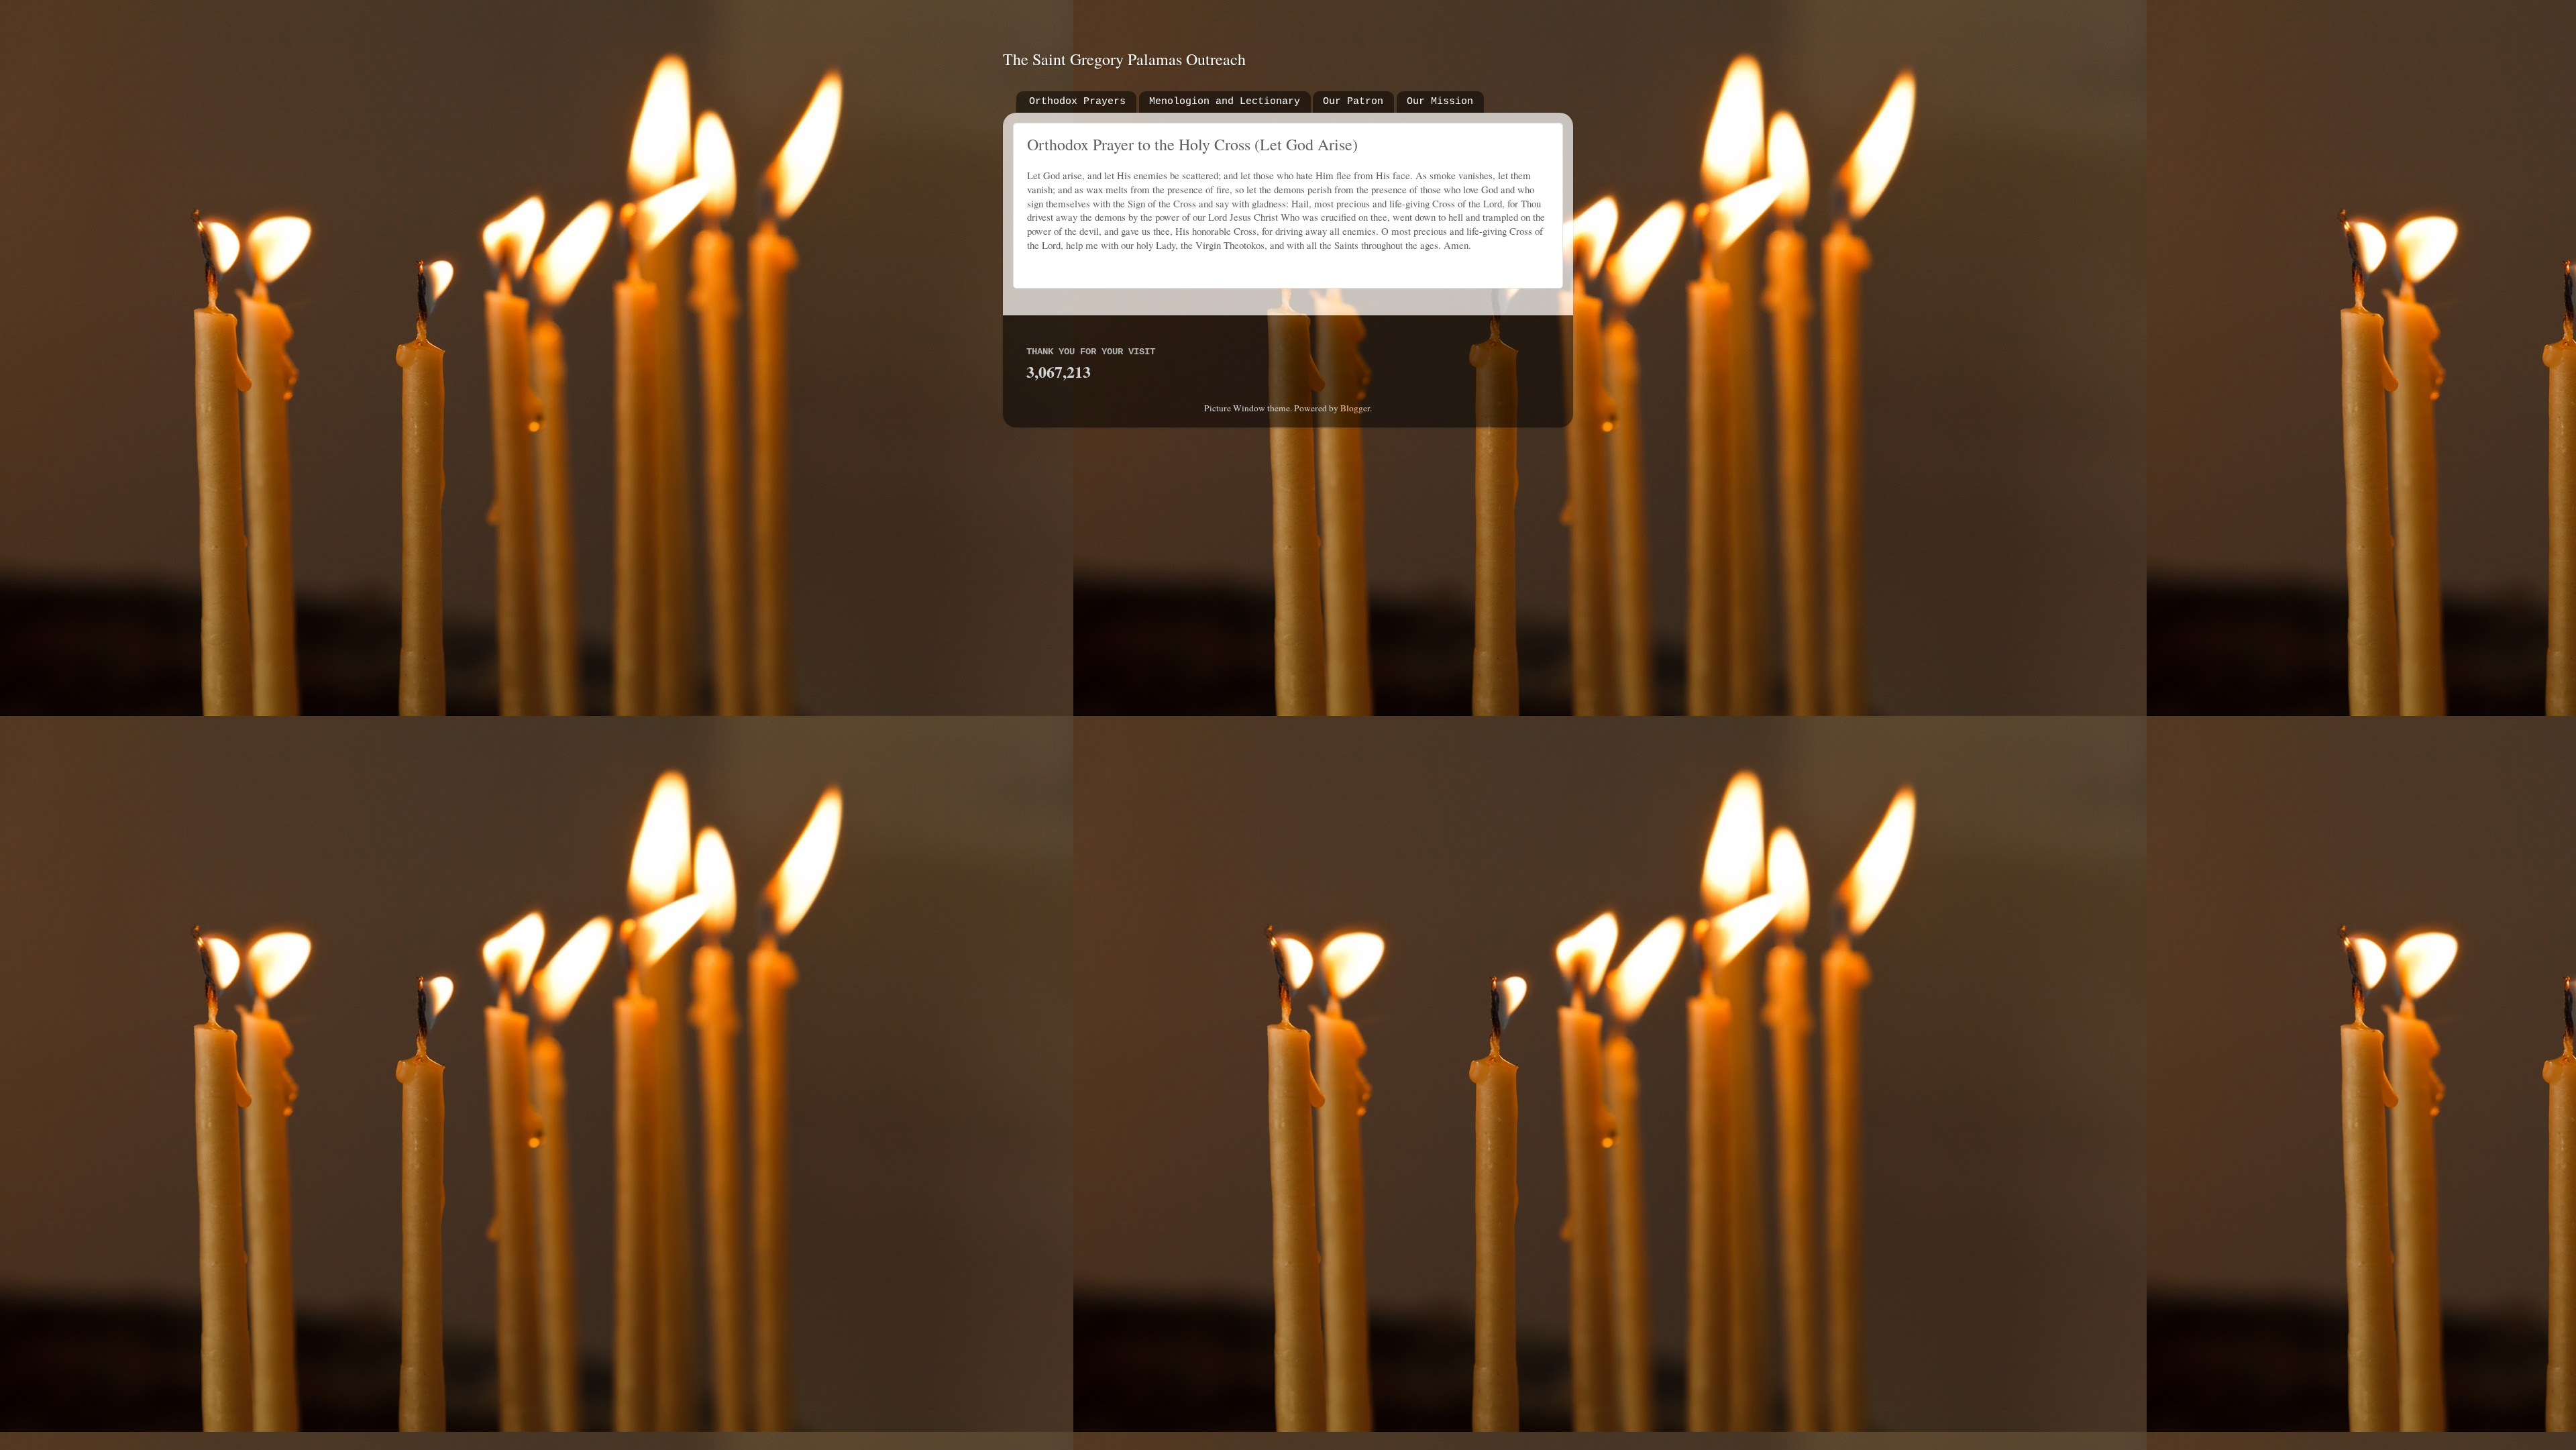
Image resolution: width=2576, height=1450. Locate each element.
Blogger (1355, 408)
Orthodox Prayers (1077, 102)
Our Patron (1353, 102)
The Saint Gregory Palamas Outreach (1124, 59)
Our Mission (1440, 102)
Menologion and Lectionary (1225, 102)
